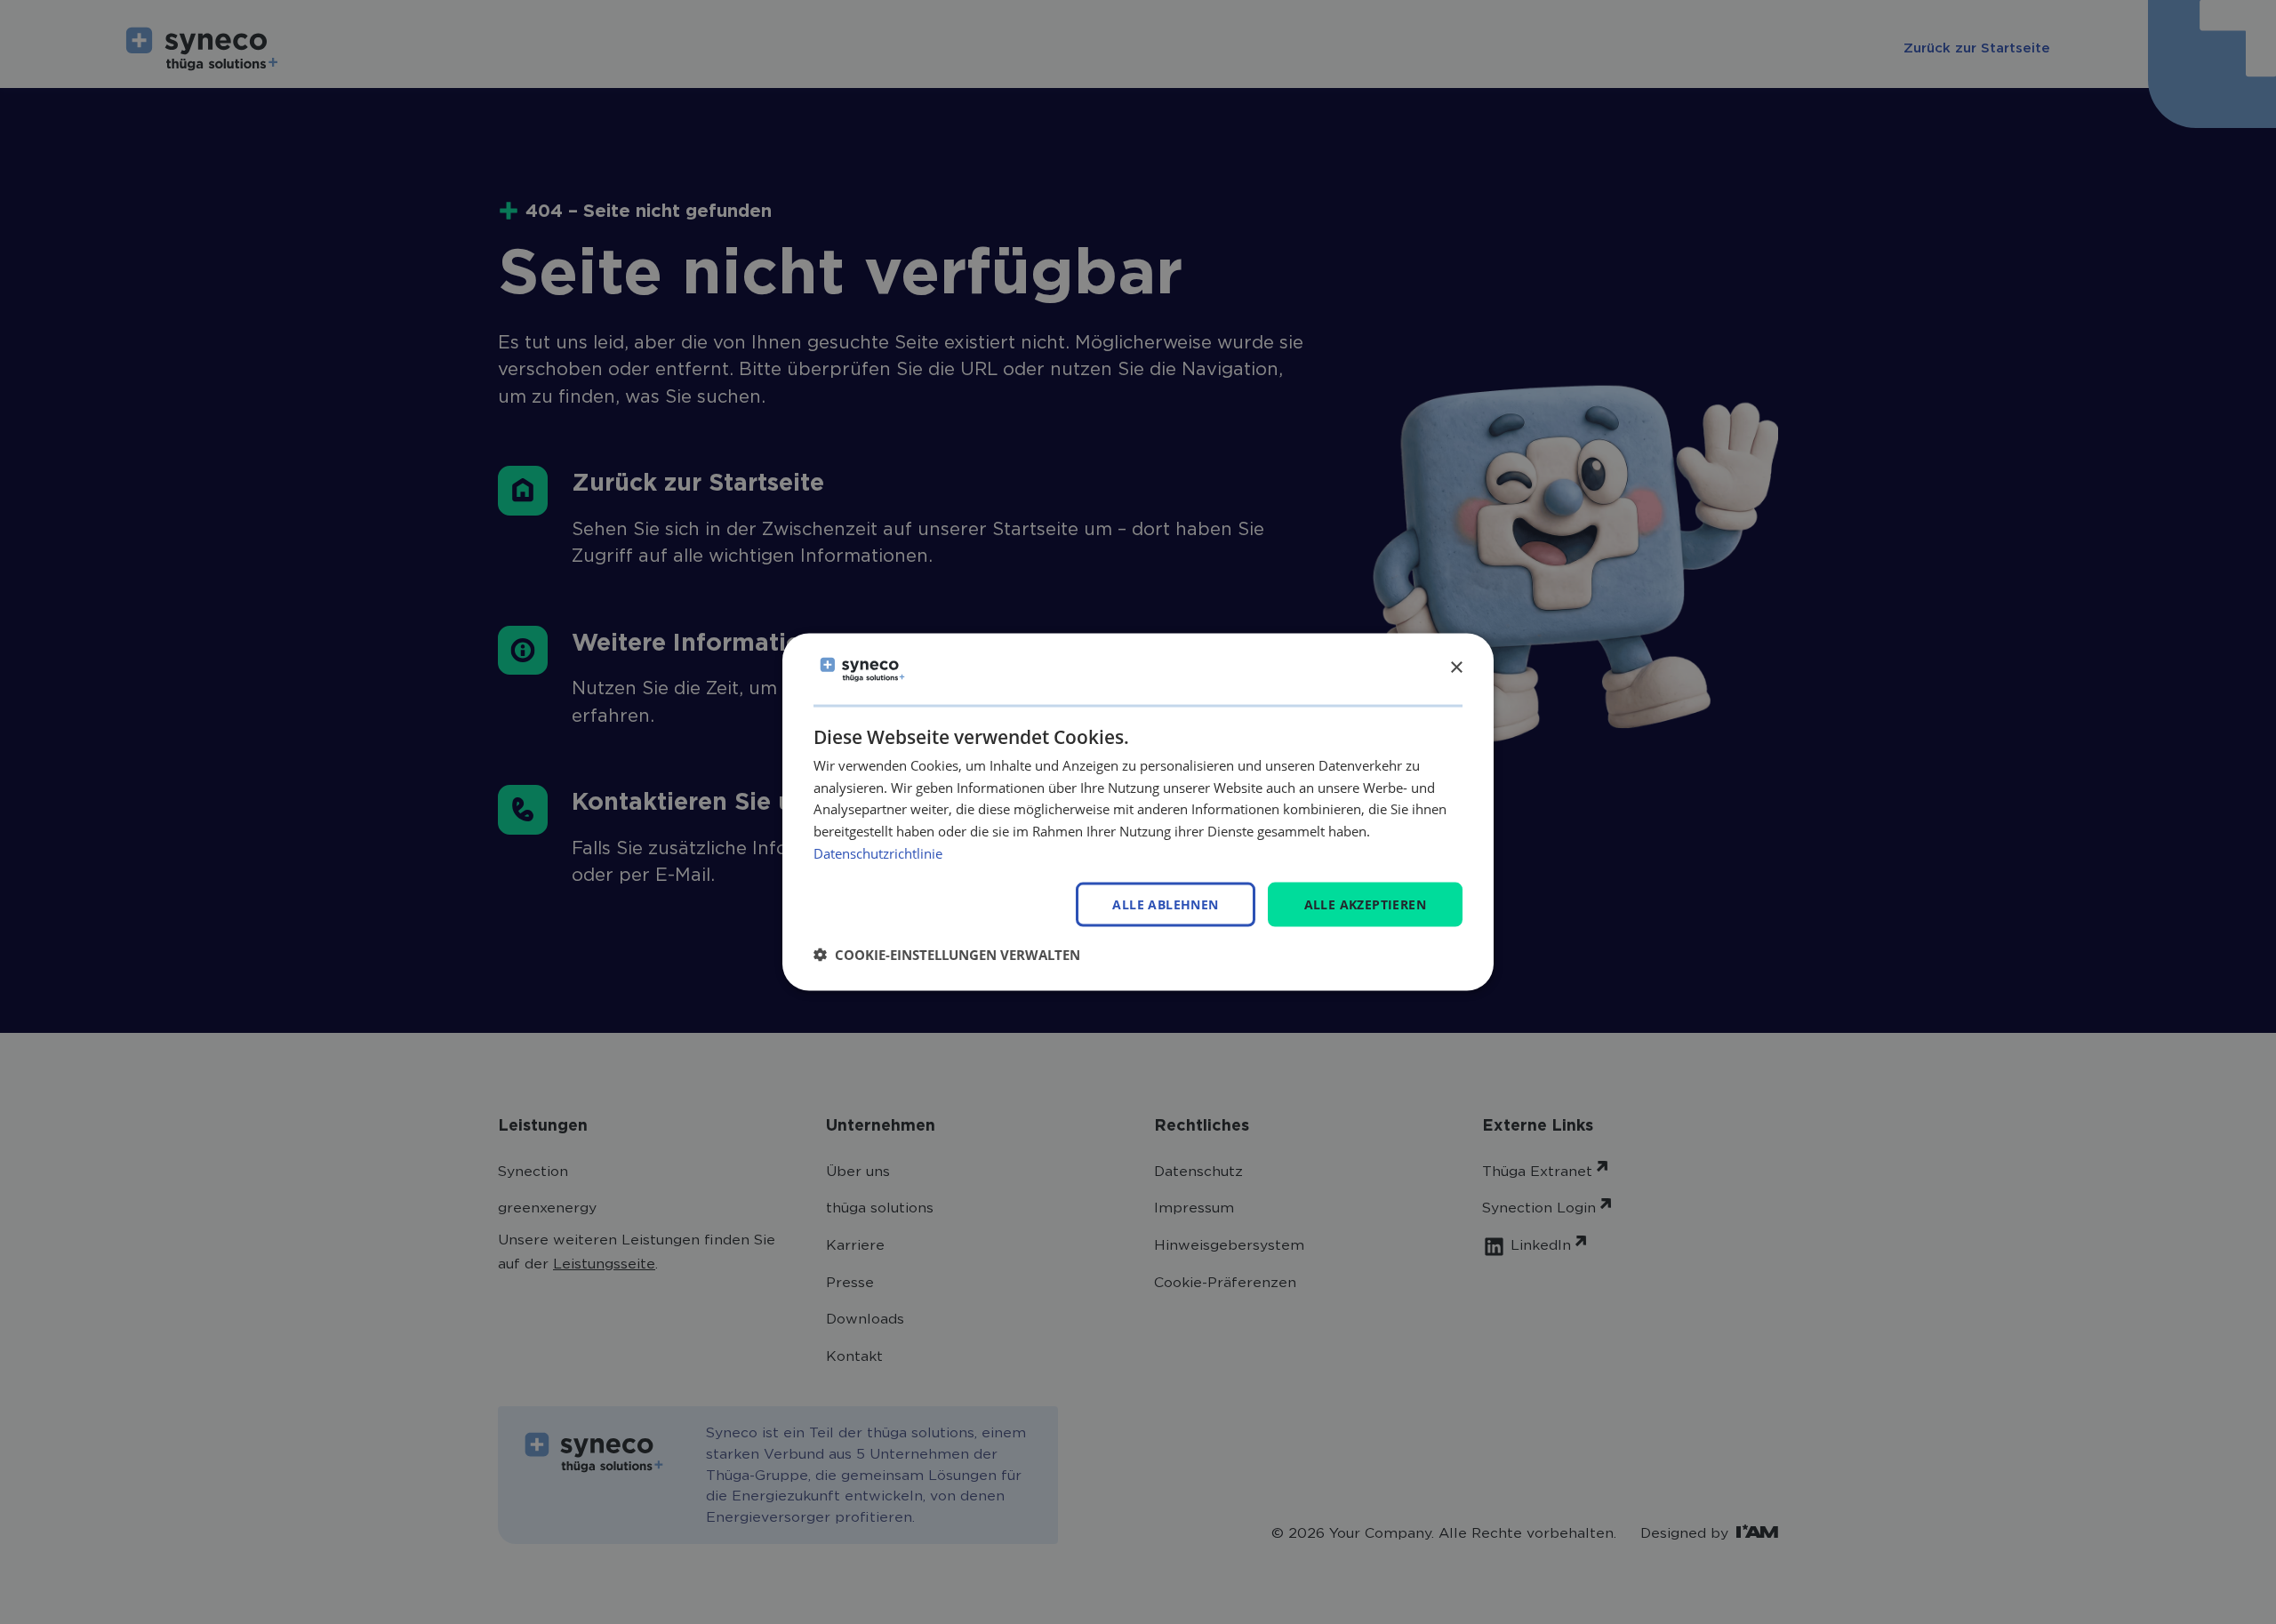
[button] (947, 955)
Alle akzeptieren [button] (1365, 904)
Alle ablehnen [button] (1165, 904)
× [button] (1456, 668)
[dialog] (1138, 812)
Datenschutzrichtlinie (878, 852)
